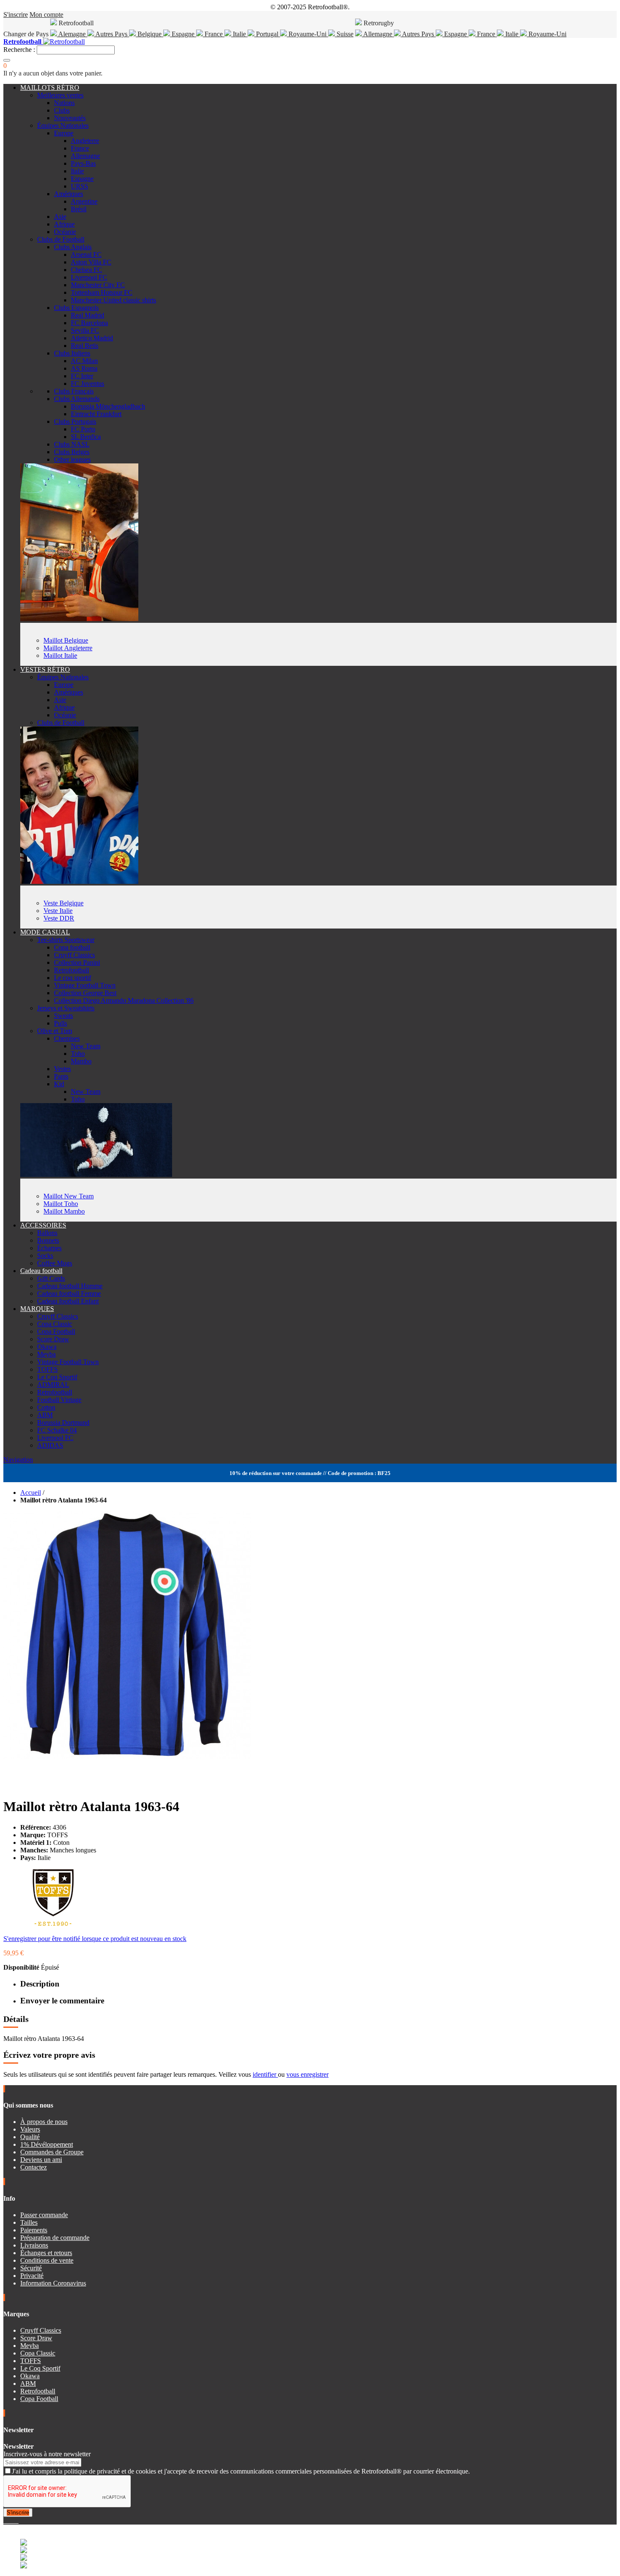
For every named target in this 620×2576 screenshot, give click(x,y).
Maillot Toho (61, 1204)
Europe (64, 133)
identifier (265, 2074)
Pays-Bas (83, 163)
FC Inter (82, 376)
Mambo (81, 1061)
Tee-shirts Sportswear (66, 940)
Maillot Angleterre (68, 648)
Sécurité (31, 2268)
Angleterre (85, 141)
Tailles (29, 2222)
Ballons (47, 1233)
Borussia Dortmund (63, 1423)
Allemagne (378, 34)
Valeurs (30, 2129)
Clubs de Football (61, 239)
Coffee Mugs (55, 1263)
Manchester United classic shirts (113, 300)
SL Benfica (86, 437)
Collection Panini (77, 962)
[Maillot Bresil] (79, 619)
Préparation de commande (55, 2238)
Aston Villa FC (91, 262)
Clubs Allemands (77, 399)
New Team (86, 1046)
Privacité (32, 2276)
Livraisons (34, 2245)
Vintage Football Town (85, 985)
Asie (60, 217)
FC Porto (83, 429)
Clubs (62, 110)
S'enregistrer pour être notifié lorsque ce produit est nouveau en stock (95, 1939)
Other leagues (72, 459)
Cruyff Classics (74, 955)
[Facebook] (5, 2521)
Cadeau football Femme (69, 1293)
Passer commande (44, 2215)
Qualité (30, 2137)
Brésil (79, 209)
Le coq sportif (73, 978)
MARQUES (37, 1309)
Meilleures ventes (60, 95)
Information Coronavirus (53, 2283)
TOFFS (47, 1369)
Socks (45, 1256)
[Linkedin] (15, 2521)
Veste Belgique (63, 903)
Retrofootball (71, 970)
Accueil (31, 1493)
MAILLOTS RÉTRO (50, 87)
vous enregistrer (307, 2074)
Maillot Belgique (66, 640)
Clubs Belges (72, 452)
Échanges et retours (46, 2253)
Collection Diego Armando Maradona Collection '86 (124, 1000)
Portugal (267, 34)
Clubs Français (74, 391)
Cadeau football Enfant (68, 1301)
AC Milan (84, 361)
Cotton (46, 1407)
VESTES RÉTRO (45, 669)
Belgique (150, 34)
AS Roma (84, 368)
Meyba (46, 1354)
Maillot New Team (69, 1196)
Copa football (72, 947)
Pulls (61, 1023)
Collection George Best (85, 993)
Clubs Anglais (73, 247)
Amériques (69, 194)
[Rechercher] (7, 60)
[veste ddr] (79, 882)
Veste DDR (59, 918)
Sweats (63, 1016)
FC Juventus (88, 384)
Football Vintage (59, 1400)
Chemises (67, 1038)
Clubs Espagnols (76, 308)
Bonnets (48, 1240)
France (214, 34)
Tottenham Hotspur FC (102, 292)
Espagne (183, 34)
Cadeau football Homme (70, 1286)
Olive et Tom (55, 1031)
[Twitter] (8, 2521)
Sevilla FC (85, 330)
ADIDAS (50, 1445)
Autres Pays (112, 34)
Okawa (47, 1347)
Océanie (65, 232)
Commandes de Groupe (52, 2152)
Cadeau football (41, 1271)
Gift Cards (51, 1278)
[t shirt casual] (96, 1175)
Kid (59, 1084)
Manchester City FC (98, 285)
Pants (61, 1076)
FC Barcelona (89, 323)
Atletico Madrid (92, 338)
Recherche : (19, 50)
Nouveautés (70, 118)
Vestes (62, 1069)
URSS (80, 186)
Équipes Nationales (63, 125)
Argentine (84, 201)
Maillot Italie (60, 655)
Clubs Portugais (75, 421)
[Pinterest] (18, 2521)
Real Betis (85, 346)
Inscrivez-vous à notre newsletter (47, 2454)
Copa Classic (55, 1324)
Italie (239, 34)
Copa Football (56, 1331)
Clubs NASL (72, 444)
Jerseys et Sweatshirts (66, 1008)
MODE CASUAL (45, 932)
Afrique (64, 224)
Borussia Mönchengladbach (108, 406)
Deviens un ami (41, 2160)
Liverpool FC (89, 277)
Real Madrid (88, 315)
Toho (78, 1054)
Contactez (34, 2167)
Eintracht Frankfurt (96, 414)
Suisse (344, 34)
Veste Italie (58, 911)
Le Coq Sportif (57, 1377)
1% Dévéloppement (47, 2144)
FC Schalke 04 (57, 1430)
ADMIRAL (53, 1385)
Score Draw (53, 1339)
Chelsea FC (86, 270)
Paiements (34, 2230)
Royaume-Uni (307, 34)
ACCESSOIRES (43, 1225)
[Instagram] (12, 2521)
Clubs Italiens (72, 353)
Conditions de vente (47, 2260)
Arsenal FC (86, 254)
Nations (64, 103)
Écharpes (49, 1248)
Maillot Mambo (64, 1211)
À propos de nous (44, 2122)
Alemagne (72, 34)
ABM (45, 1415)
